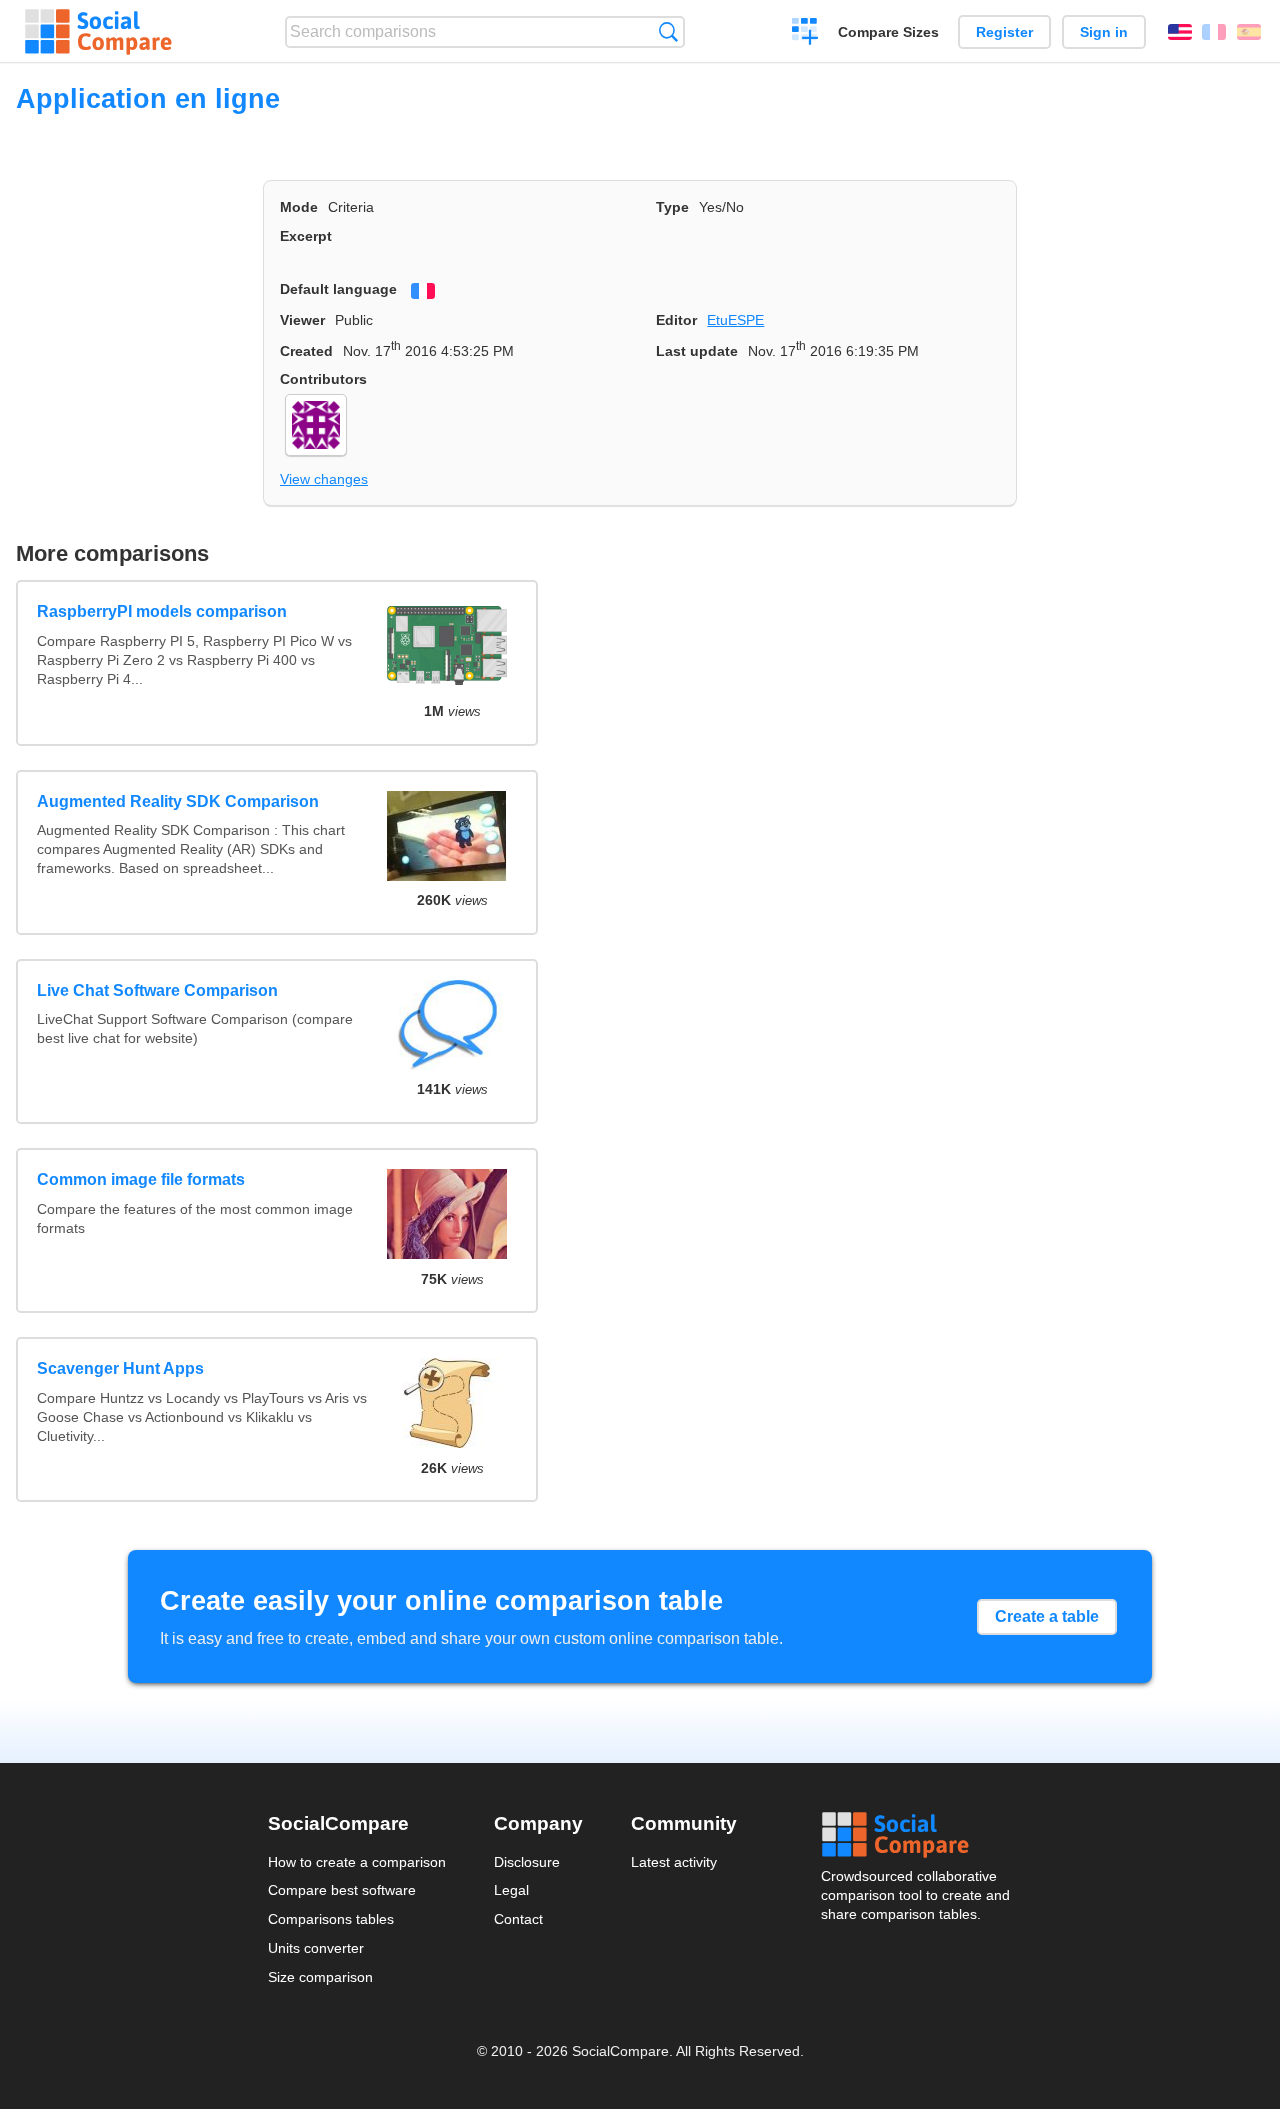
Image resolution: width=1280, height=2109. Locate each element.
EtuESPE (735, 320)
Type (672, 207)
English (1180, 32)
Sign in (1104, 32)
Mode (299, 207)
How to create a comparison (357, 1862)
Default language (338, 289)
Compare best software (342, 1890)
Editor (676, 320)
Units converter (316, 1948)
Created (306, 351)
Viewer (302, 320)
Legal (511, 1890)
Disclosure (527, 1862)
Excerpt (306, 236)
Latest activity (674, 1862)
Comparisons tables (331, 1919)
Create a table (1047, 1616)
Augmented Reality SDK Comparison (178, 801)
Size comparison (320, 1977)
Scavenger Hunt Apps (120, 1368)
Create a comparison (805, 34)
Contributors (323, 379)
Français (1214, 32)
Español (1249, 32)
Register (1004, 32)
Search (668, 31)
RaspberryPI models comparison (162, 611)
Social (917, 1835)
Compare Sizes (888, 32)
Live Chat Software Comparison (157, 990)
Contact (518, 1919)
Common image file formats (141, 1179)
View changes (324, 479)
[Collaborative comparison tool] (98, 32)
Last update (697, 351)
